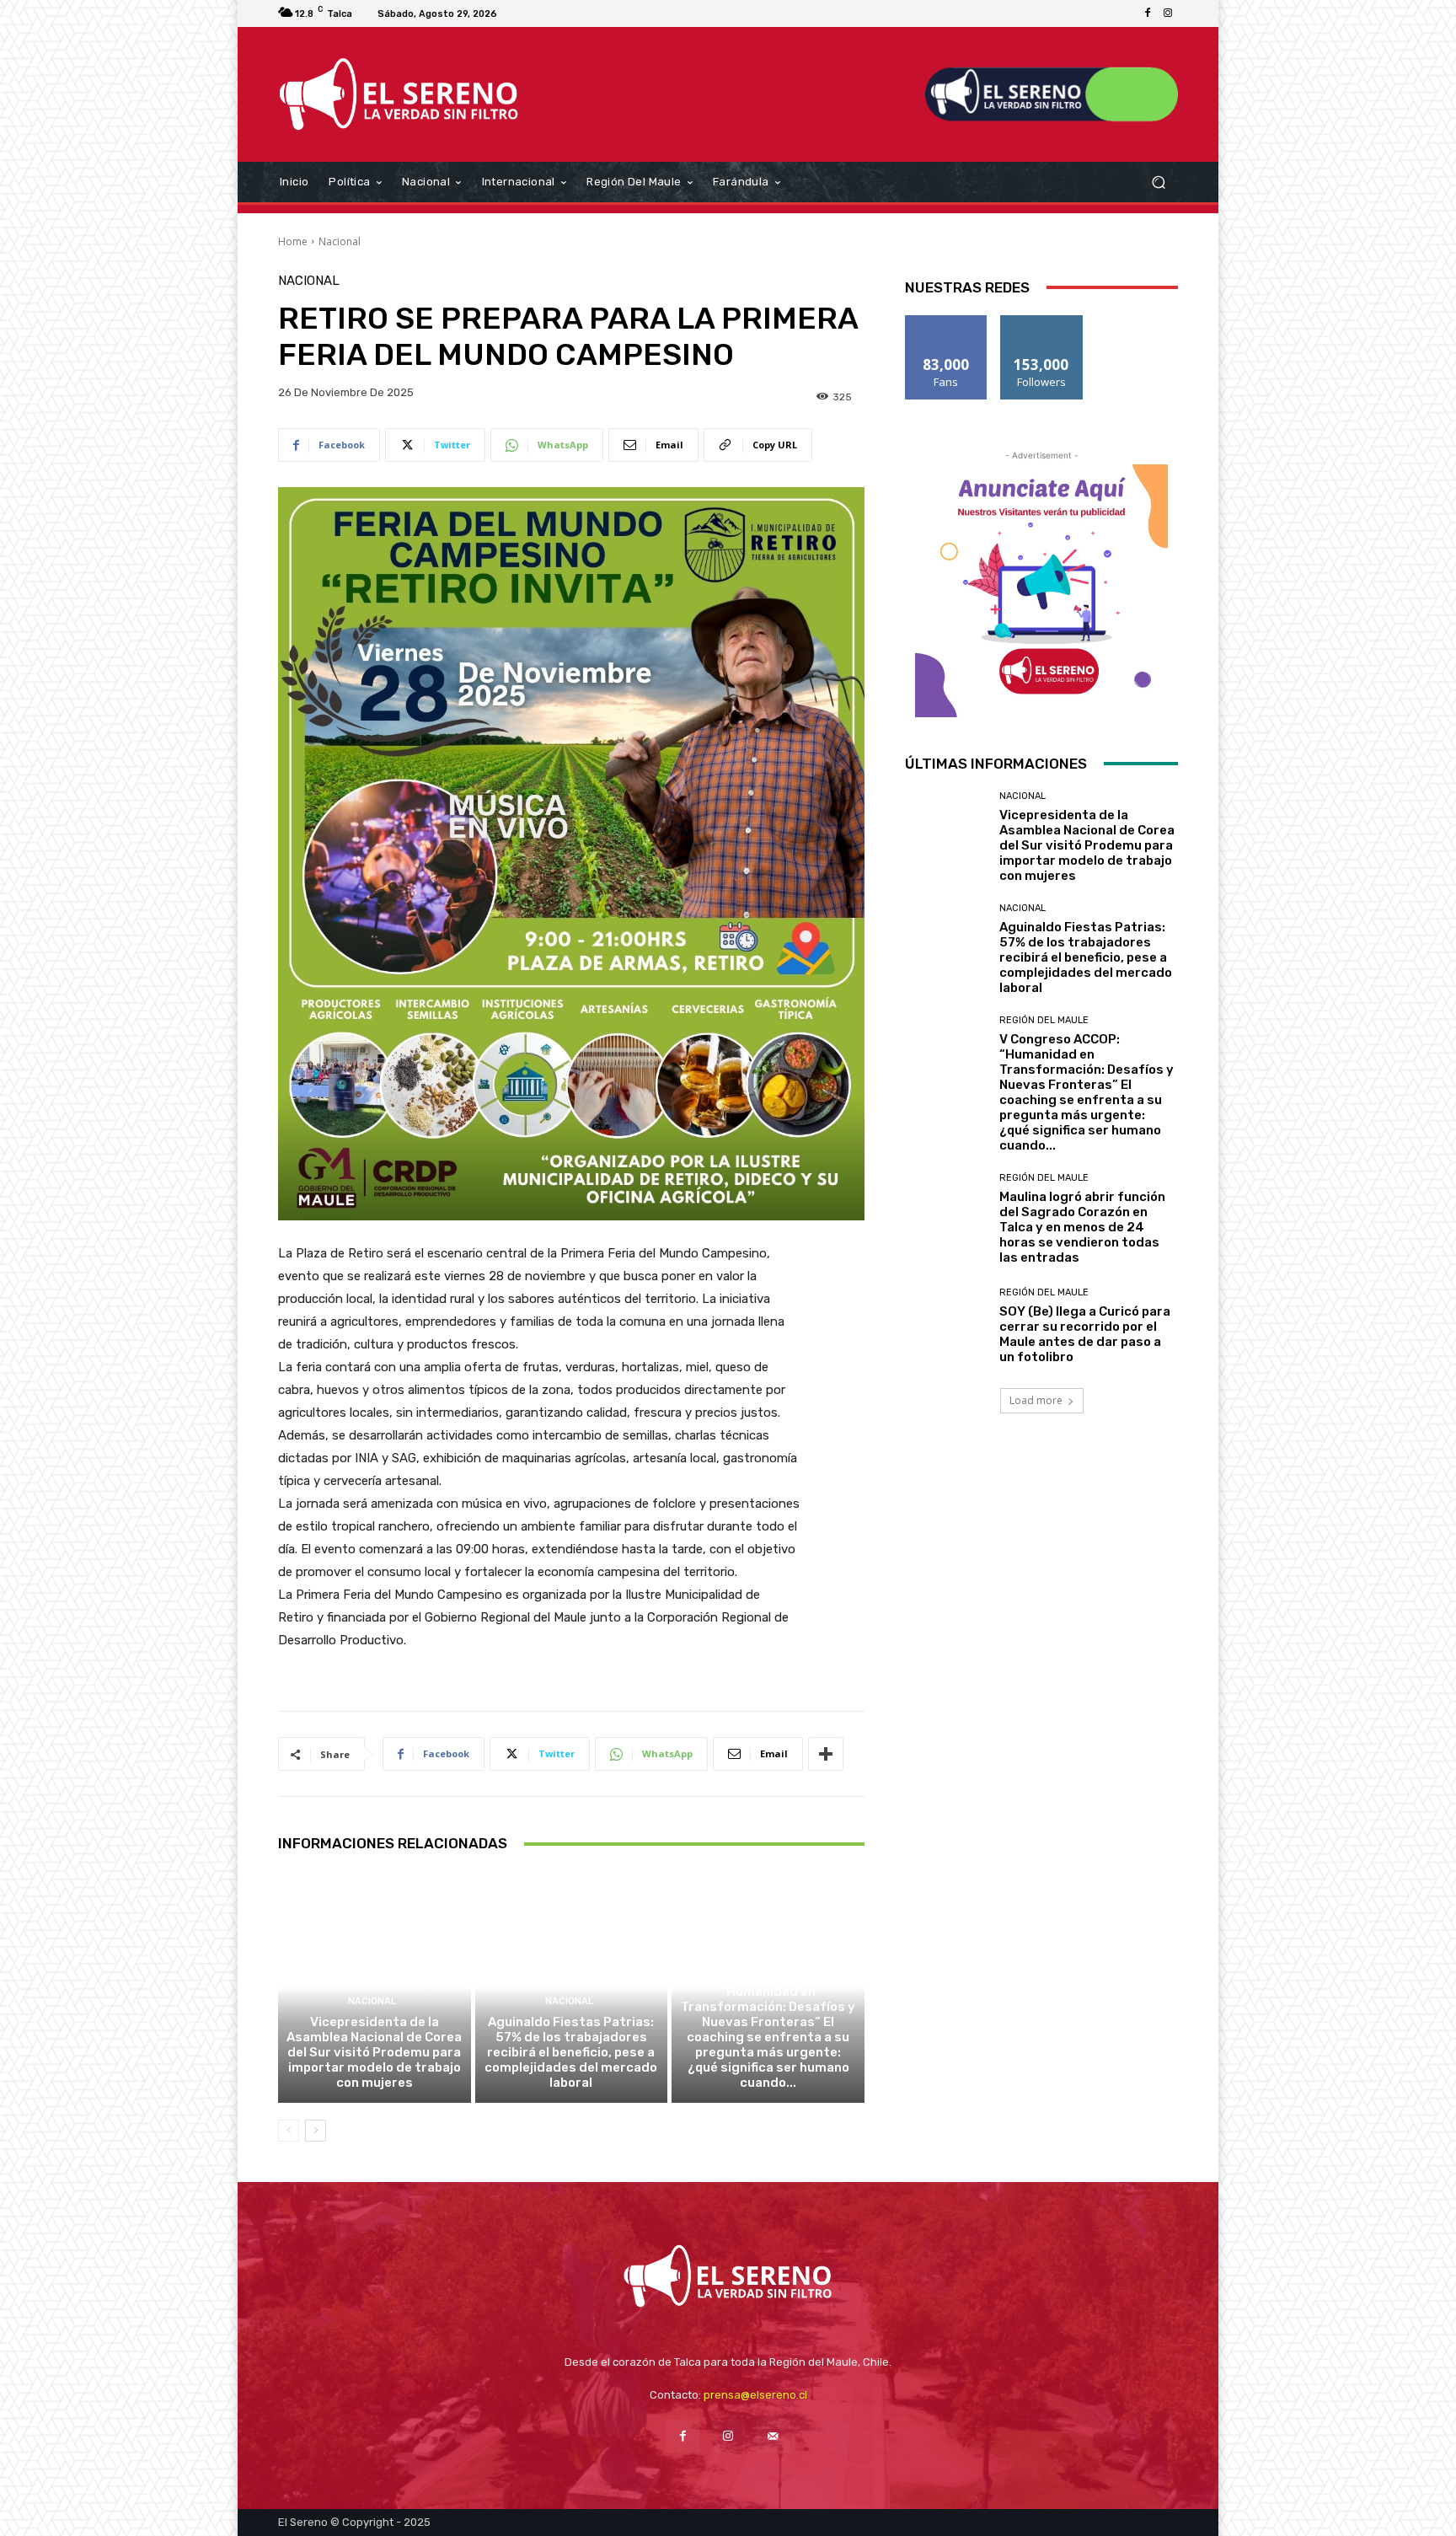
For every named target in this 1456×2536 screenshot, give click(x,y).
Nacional (340, 241)
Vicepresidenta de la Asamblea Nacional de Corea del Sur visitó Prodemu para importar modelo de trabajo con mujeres (374, 2052)
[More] (826, 1754)
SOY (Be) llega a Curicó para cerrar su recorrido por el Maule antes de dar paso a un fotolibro (1085, 1334)
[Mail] (773, 2436)
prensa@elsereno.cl (755, 2395)
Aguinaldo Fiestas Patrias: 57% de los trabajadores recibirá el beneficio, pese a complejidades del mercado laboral (571, 2052)
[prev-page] (289, 2131)
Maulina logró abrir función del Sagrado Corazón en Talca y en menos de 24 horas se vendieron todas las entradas (1082, 1227)
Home (293, 241)
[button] (1158, 182)
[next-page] (316, 2131)
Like (947, 322)
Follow (1042, 322)
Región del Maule (766, 1956)
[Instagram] (1168, 13)
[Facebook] (1148, 13)
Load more (1036, 1400)
